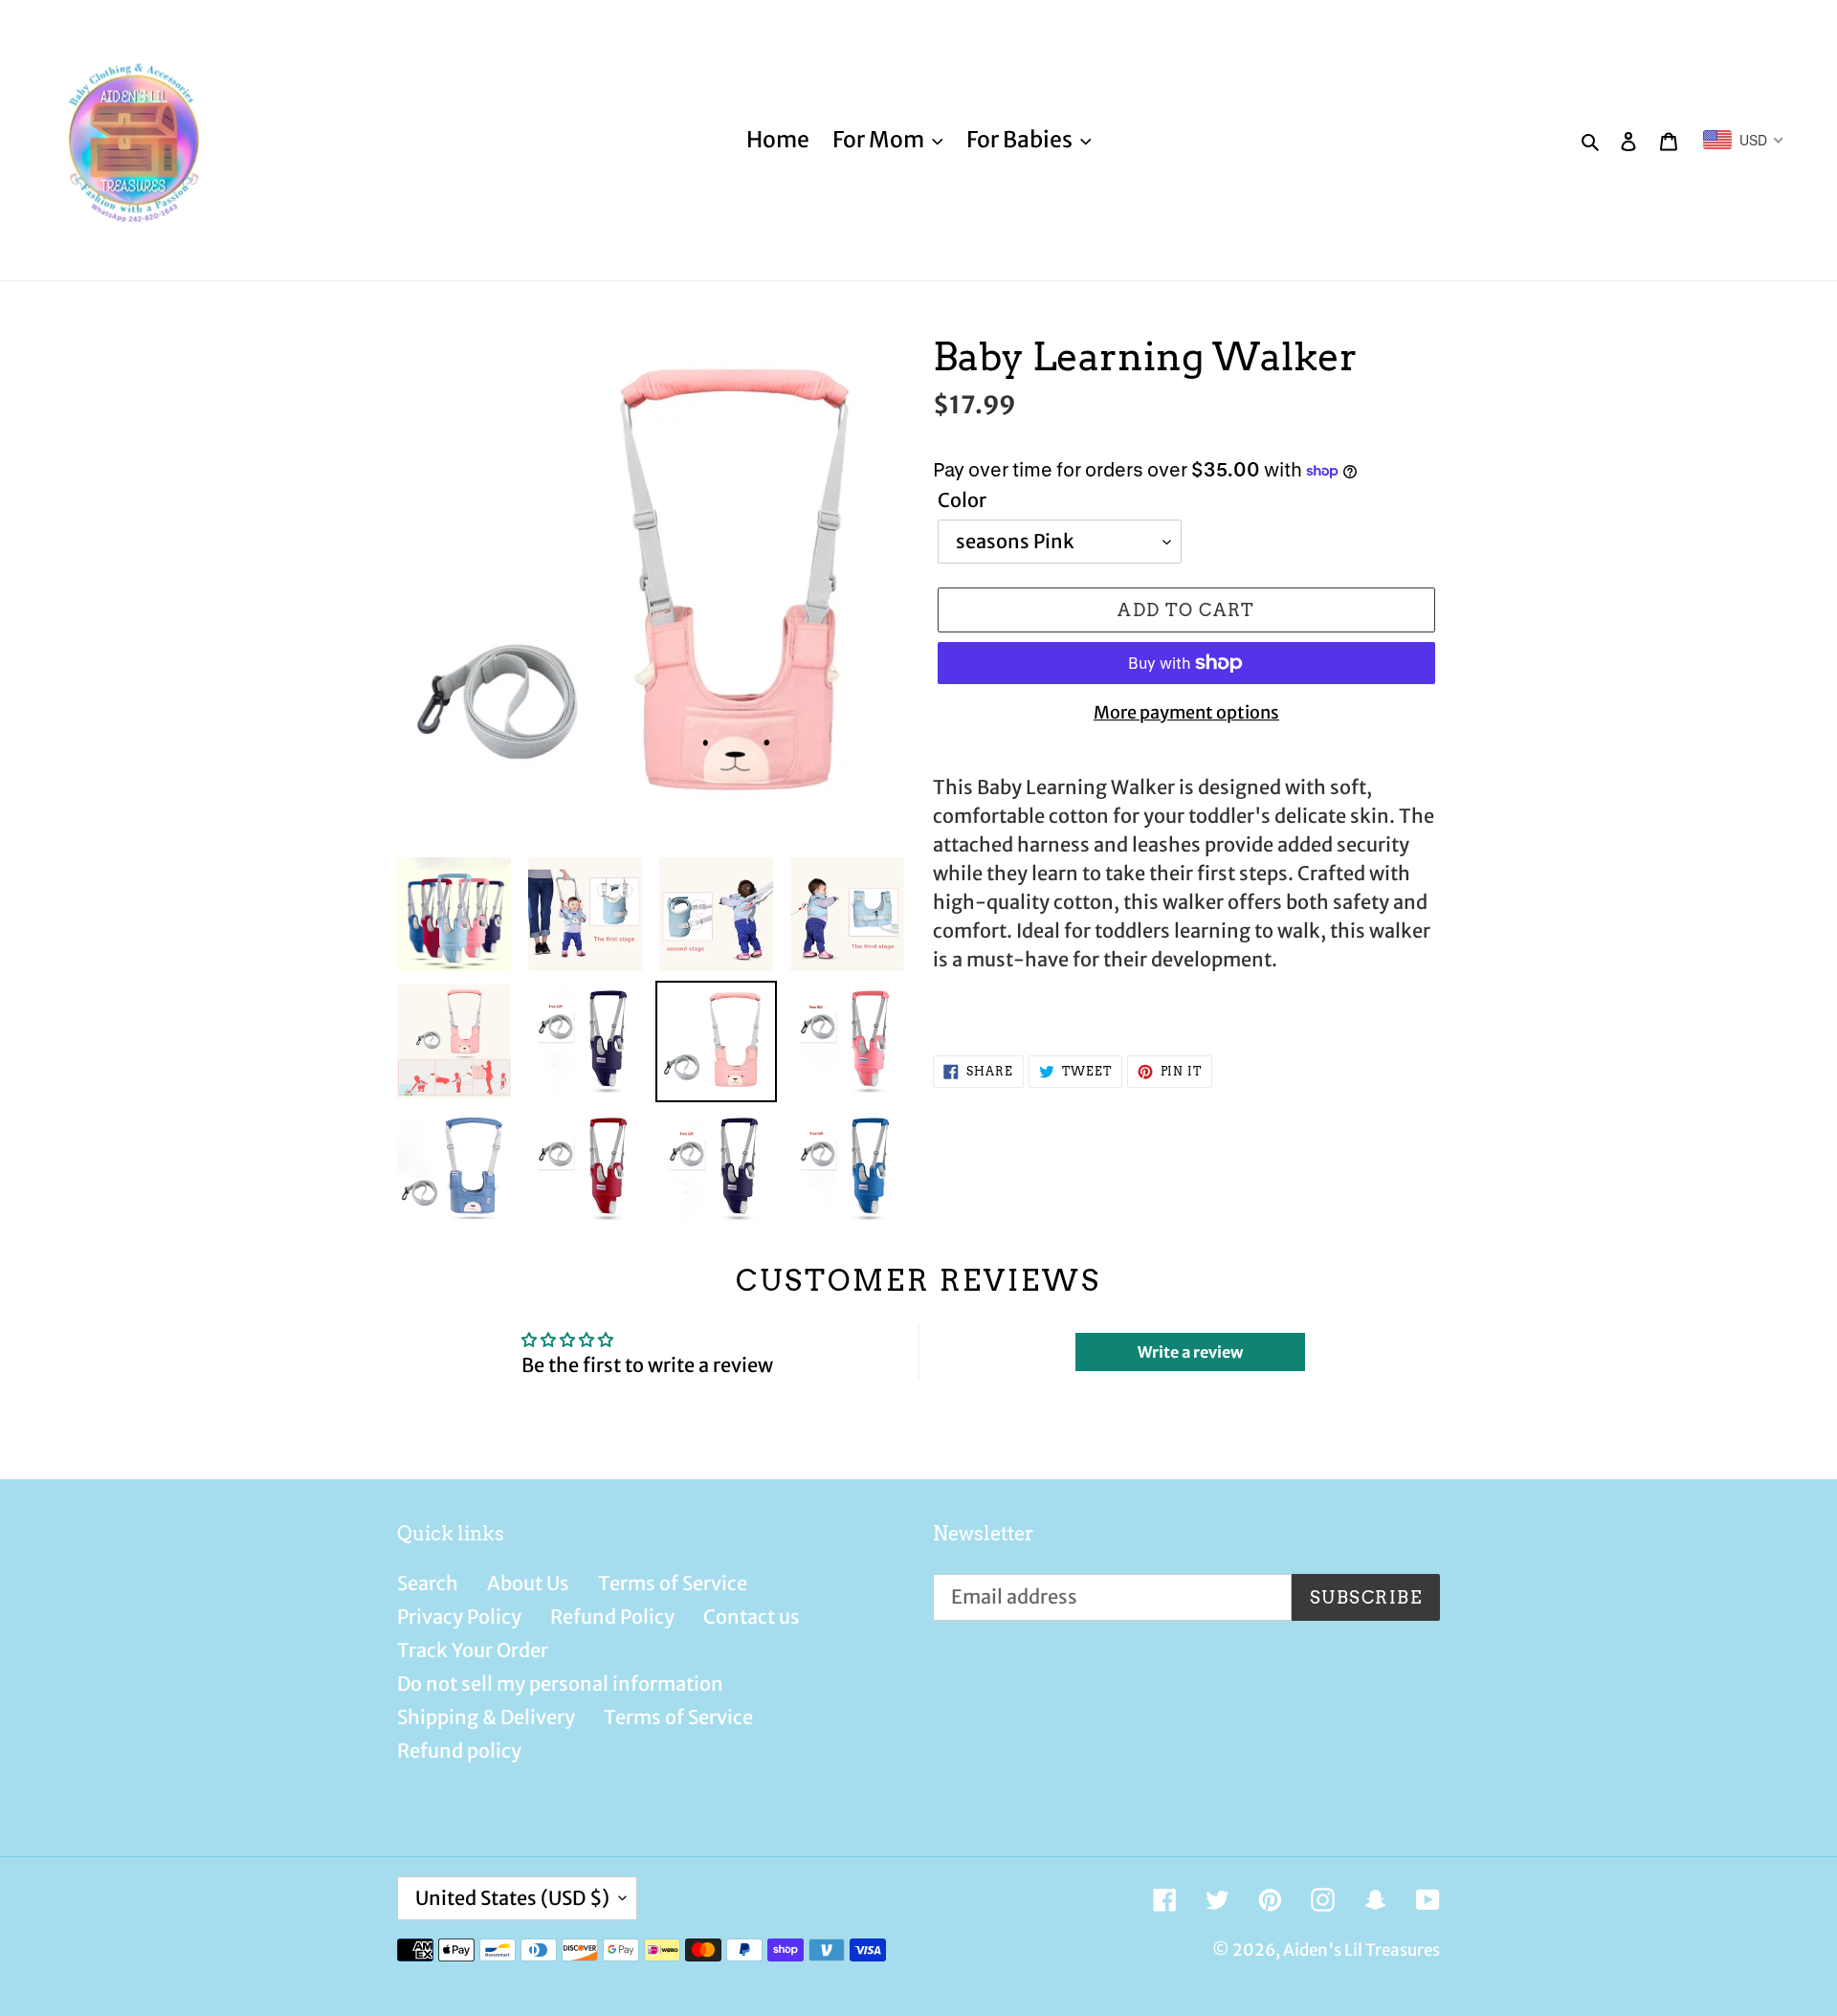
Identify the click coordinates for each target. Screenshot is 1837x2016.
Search (428, 1583)
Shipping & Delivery (486, 1717)
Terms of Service (673, 1583)
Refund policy (459, 1750)
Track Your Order (473, 1650)
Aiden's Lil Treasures (1361, 1950)
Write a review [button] (1190, 1352)
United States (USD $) (512, 1898)
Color (962, 500)
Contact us (752, 1617)
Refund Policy (612, 1617)
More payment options (1186, 712)
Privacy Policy (459, 1617)
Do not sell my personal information (560, 1684)
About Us (528, 1583)
